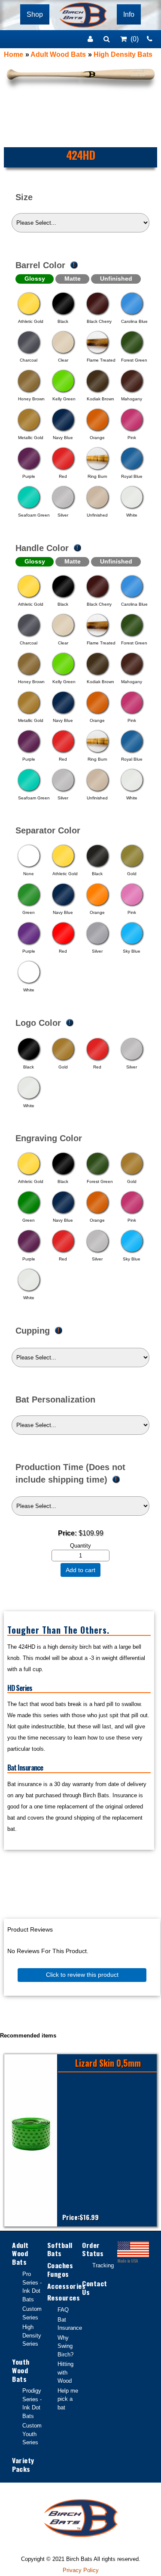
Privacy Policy (81, 2570)
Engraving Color (49, 1138)
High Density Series (32, 2335)
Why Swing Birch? (65, 2346)
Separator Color (48, 830)
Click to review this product (82, 1975)
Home (14, 54)
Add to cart (80, 1570)
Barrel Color (40, 265)
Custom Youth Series (32, 2434)
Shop (35, 14)
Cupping (33, 1331)
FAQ (63, 2310)
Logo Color (38, 1022)
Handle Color (42, 548)
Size (24, 197)
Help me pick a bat (68, 2399)
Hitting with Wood (65, 2372)
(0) (135, 39)
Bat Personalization (55, 1399)
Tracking (103, 2265)
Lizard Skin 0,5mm (108, 2063)
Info (129, 14)
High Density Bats (123, 54)
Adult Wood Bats (58, 54)
